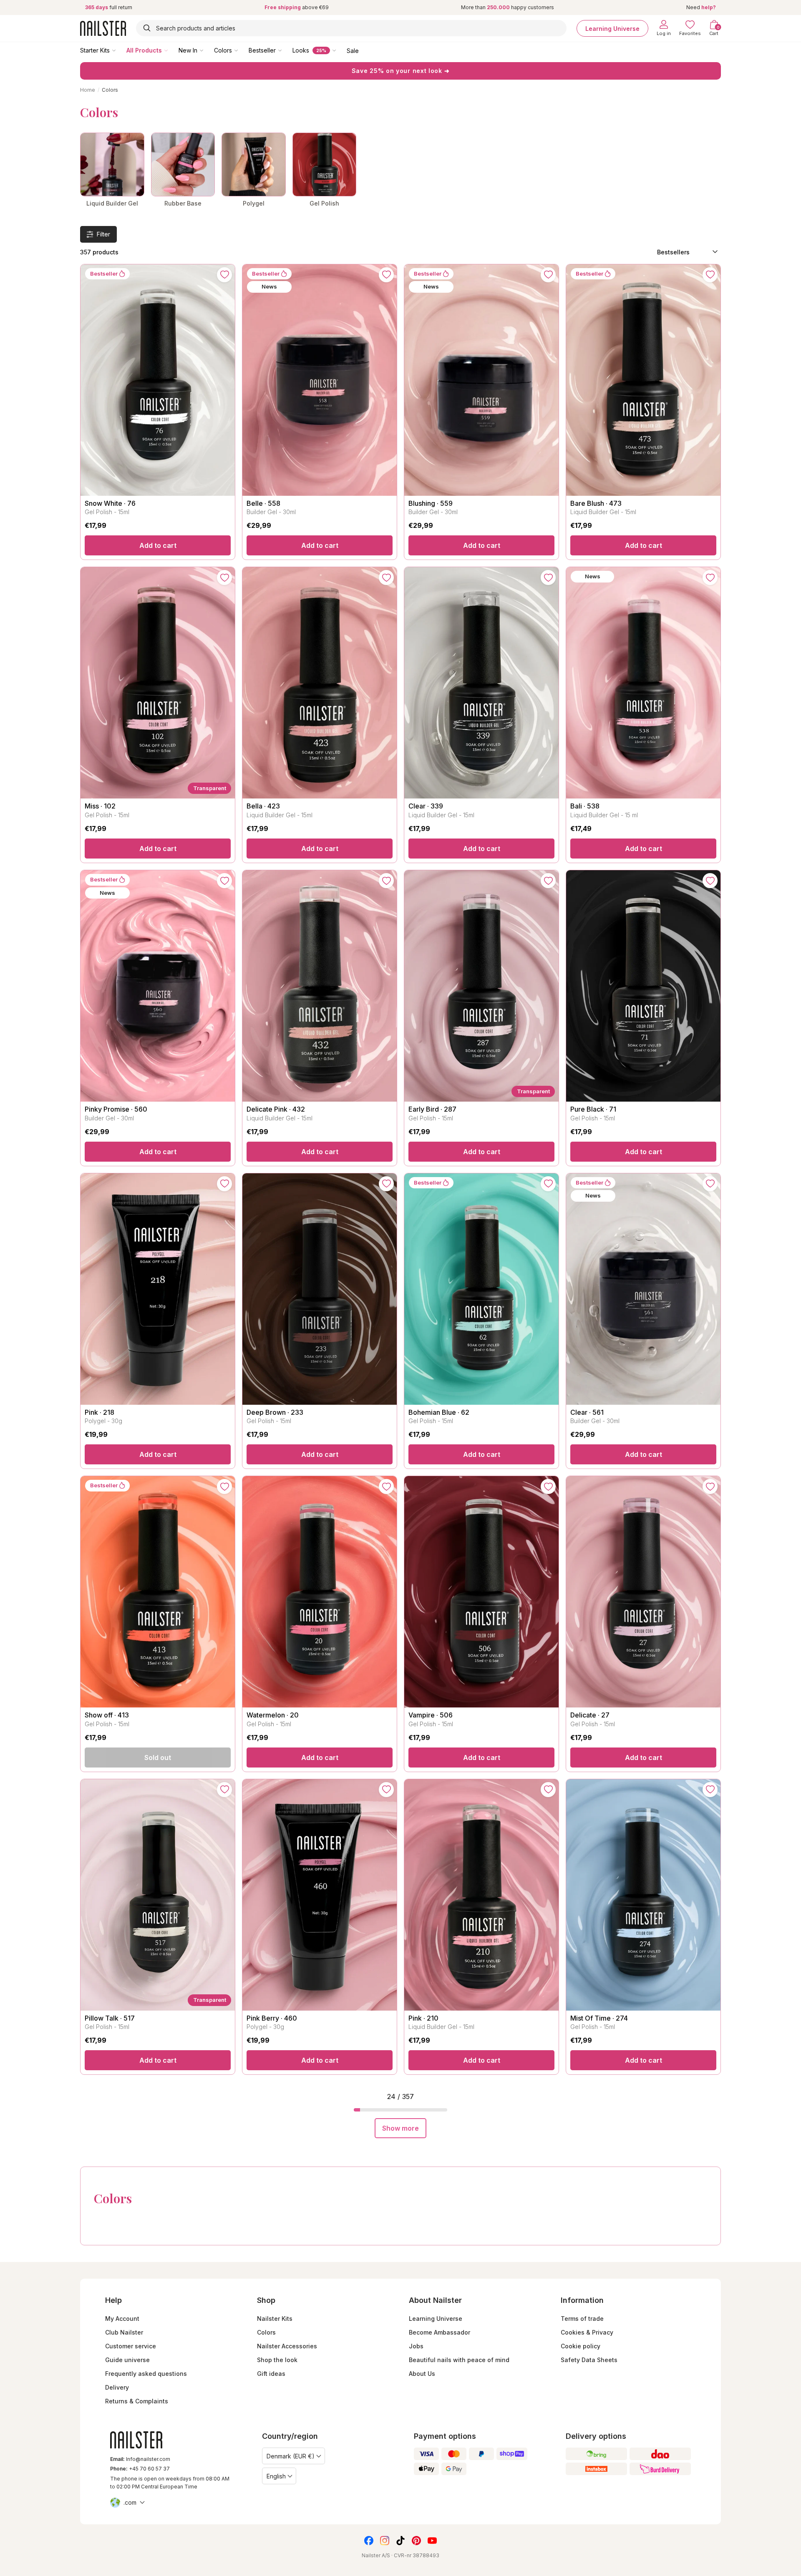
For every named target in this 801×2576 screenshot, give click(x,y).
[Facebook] (369, 2541)
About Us (422, 2374)
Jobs (416, 2346)
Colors (223, 50)
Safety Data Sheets (589, 2360)
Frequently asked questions (146, 2374)
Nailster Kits (275, 2319)
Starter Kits (95, 50)
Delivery (117, 2387)
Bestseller (262, 50)
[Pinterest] (416, 2541)
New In (188, 50)
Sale (353, 50)
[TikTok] (400, 2541)
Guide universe (127, 2360)
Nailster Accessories (287, 2346)
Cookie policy (581, 2346)
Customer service (131, 2346)
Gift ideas (271, 2374)
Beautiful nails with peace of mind (459, 2360)
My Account (122, 2319)
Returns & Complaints (137, 2401)
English (276, 2476)
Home (88, 90)
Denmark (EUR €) (291, 2456)
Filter (103, 234)
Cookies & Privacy (587, 2332)
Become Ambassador (440, 2332)
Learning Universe (612, 28)
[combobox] (351, 28)
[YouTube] (432, 2541)
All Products (144, 50)
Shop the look (277, 2360)
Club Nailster (124, 2332)
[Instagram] (385, 2541)
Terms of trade (582, 2319)
